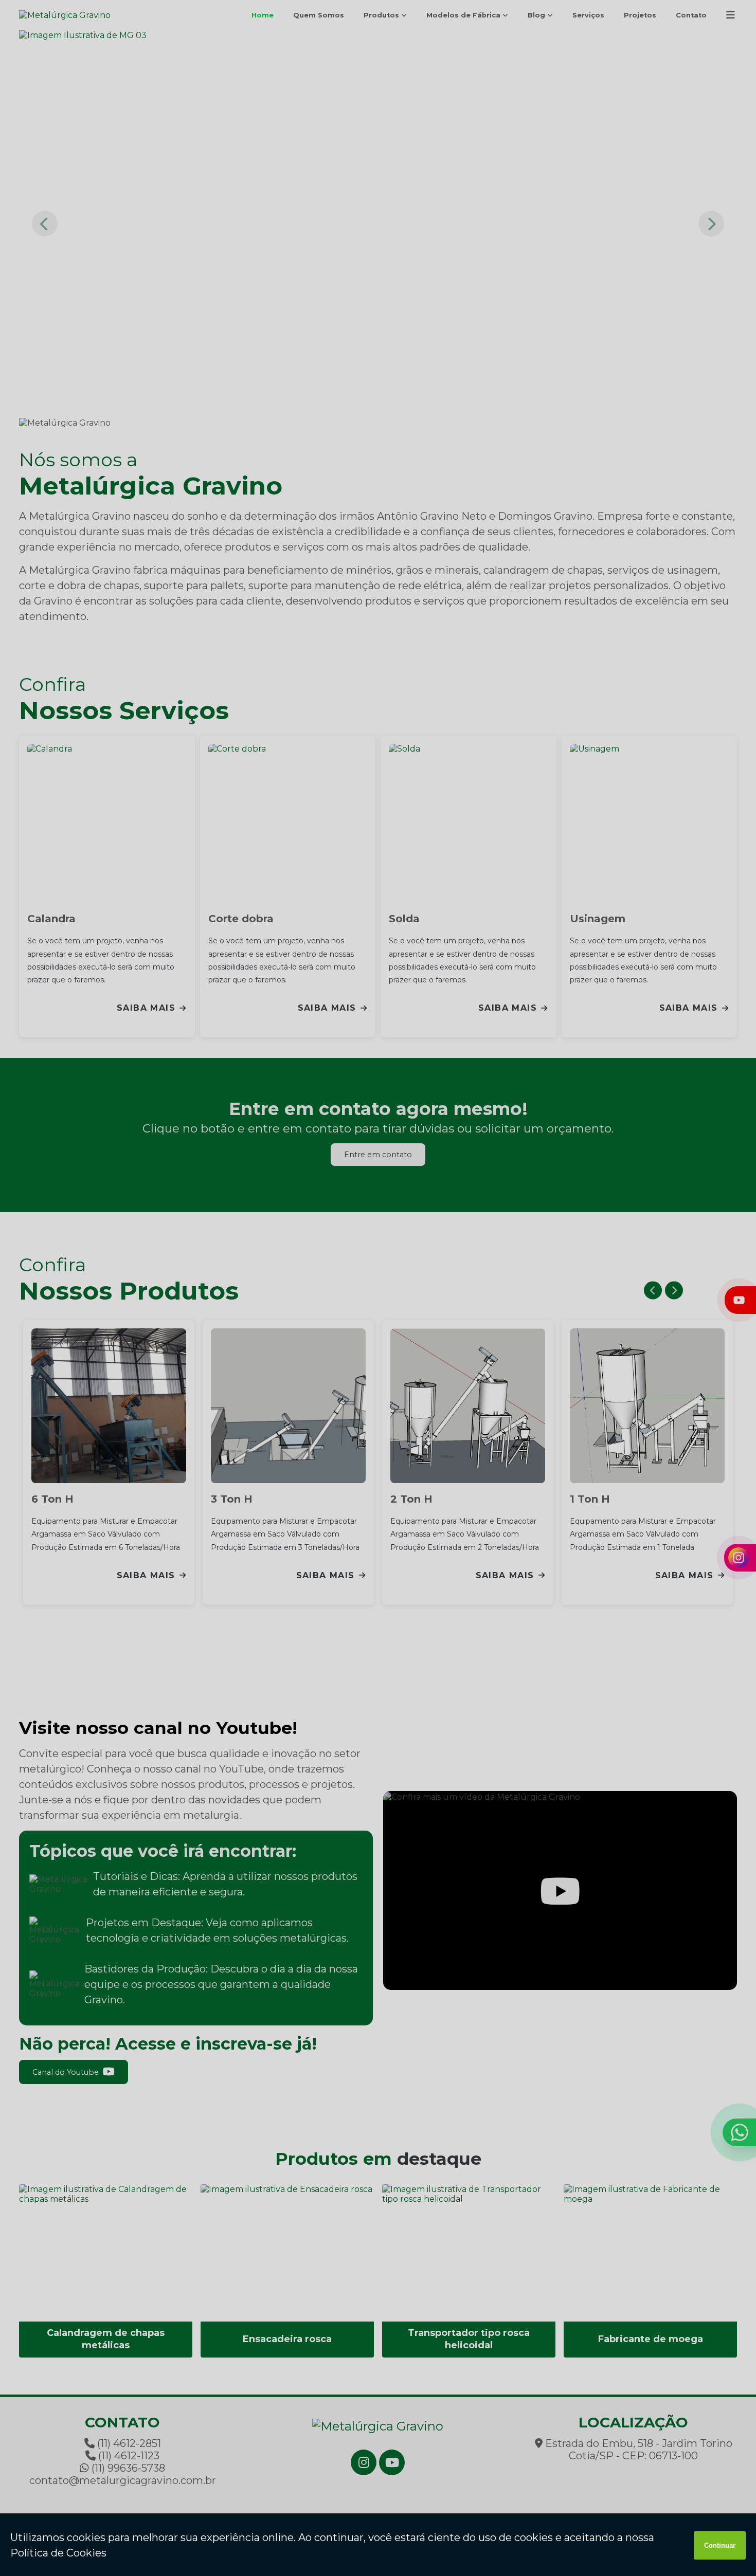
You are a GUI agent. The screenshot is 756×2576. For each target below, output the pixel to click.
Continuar (720, 2545)
